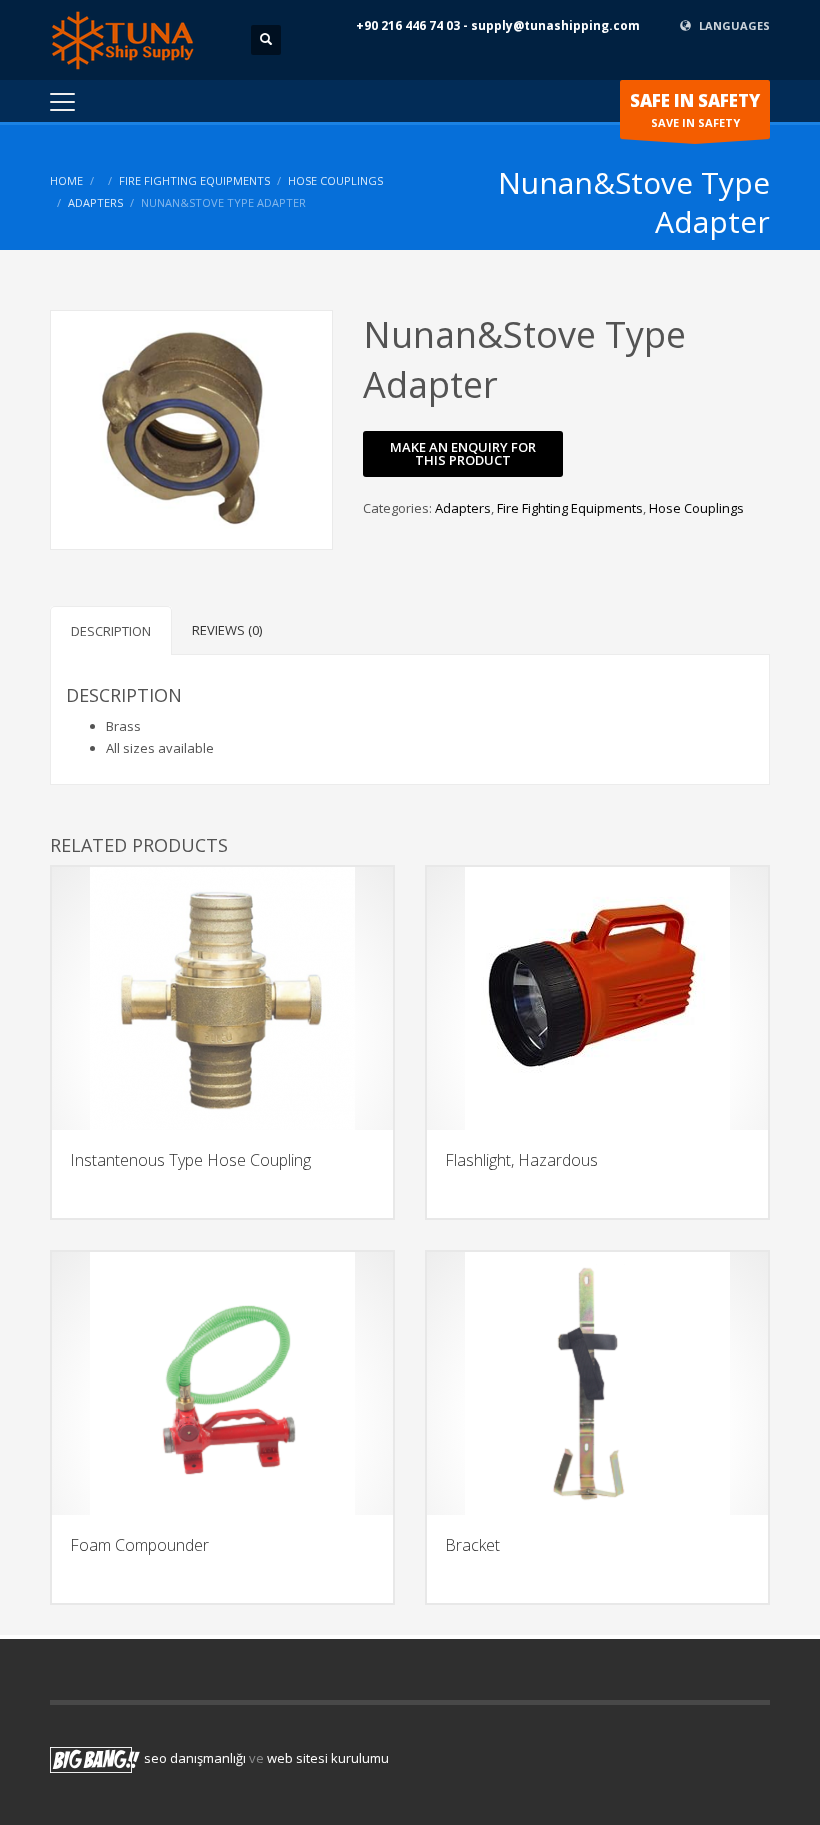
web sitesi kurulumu (328, 1759)
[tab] (111, 630)
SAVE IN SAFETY (695, 109)
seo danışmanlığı (195, 1759)
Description (111, 631)
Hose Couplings (335, 180)
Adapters (95, 202)
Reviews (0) (227, 630)
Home (66, 180)
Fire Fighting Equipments (194, 180)
